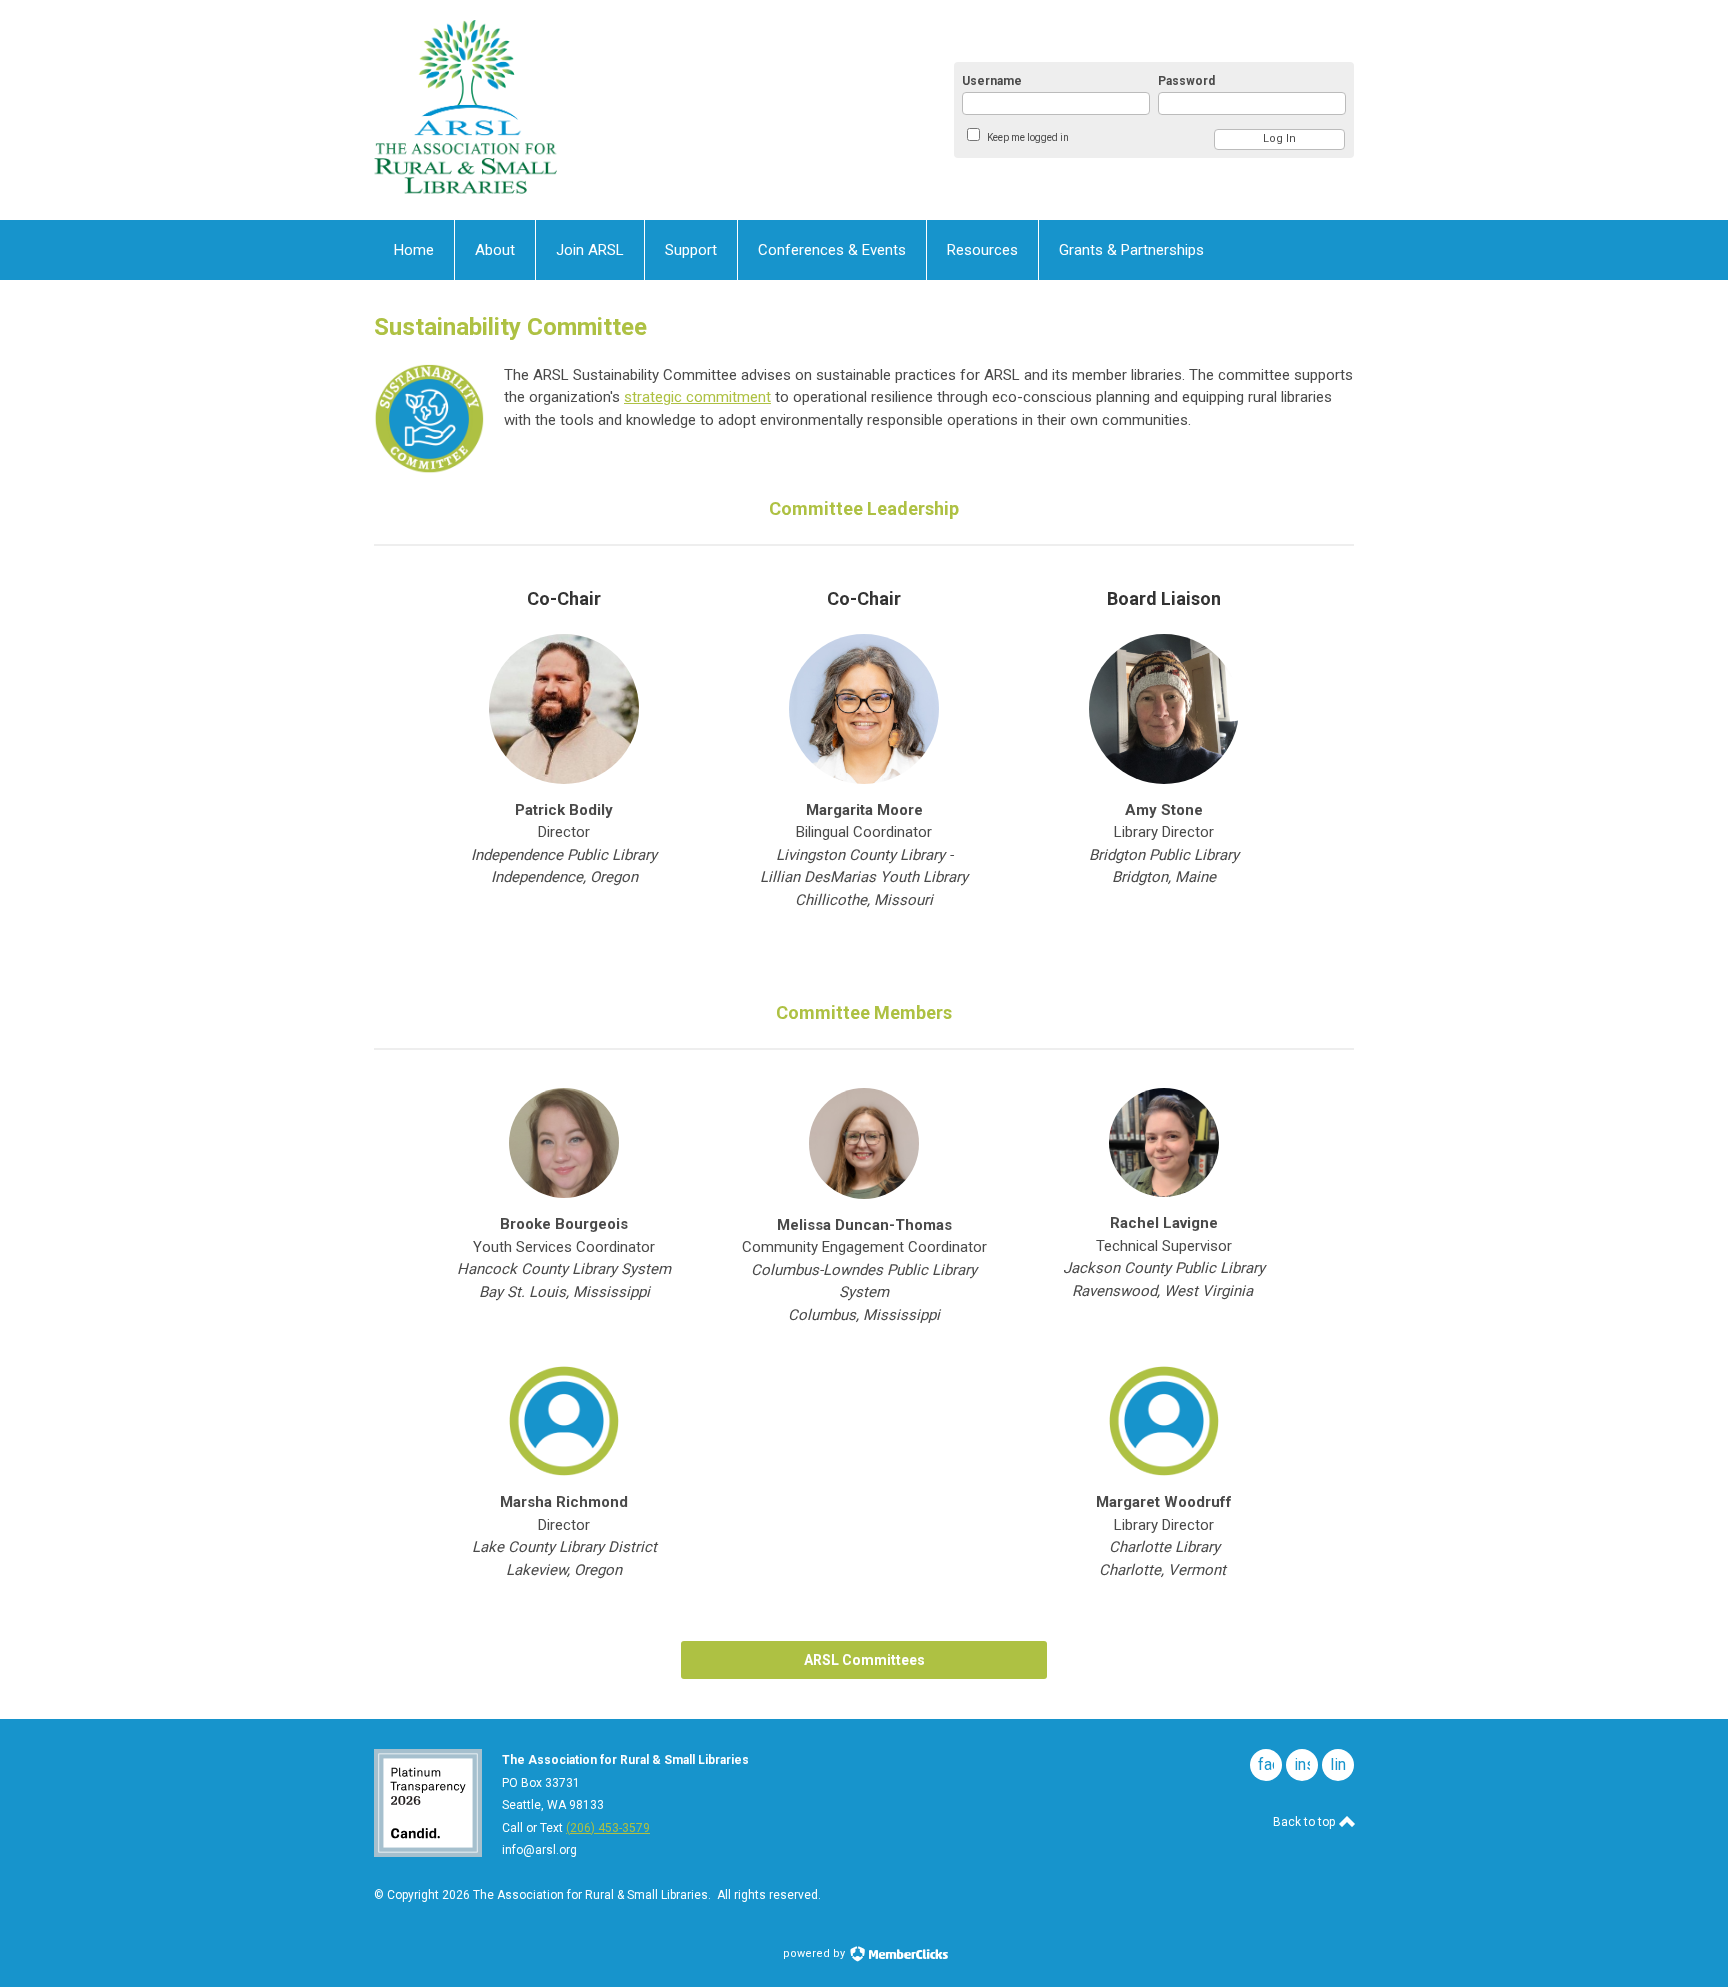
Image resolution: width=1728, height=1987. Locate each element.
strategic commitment (697, 397)
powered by (815, 1953)
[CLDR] (570, 110)
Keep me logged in (1028, 137)
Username (992, 81)
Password (1186, 81)
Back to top (1305, 1822)
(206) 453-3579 (608, 1828)
